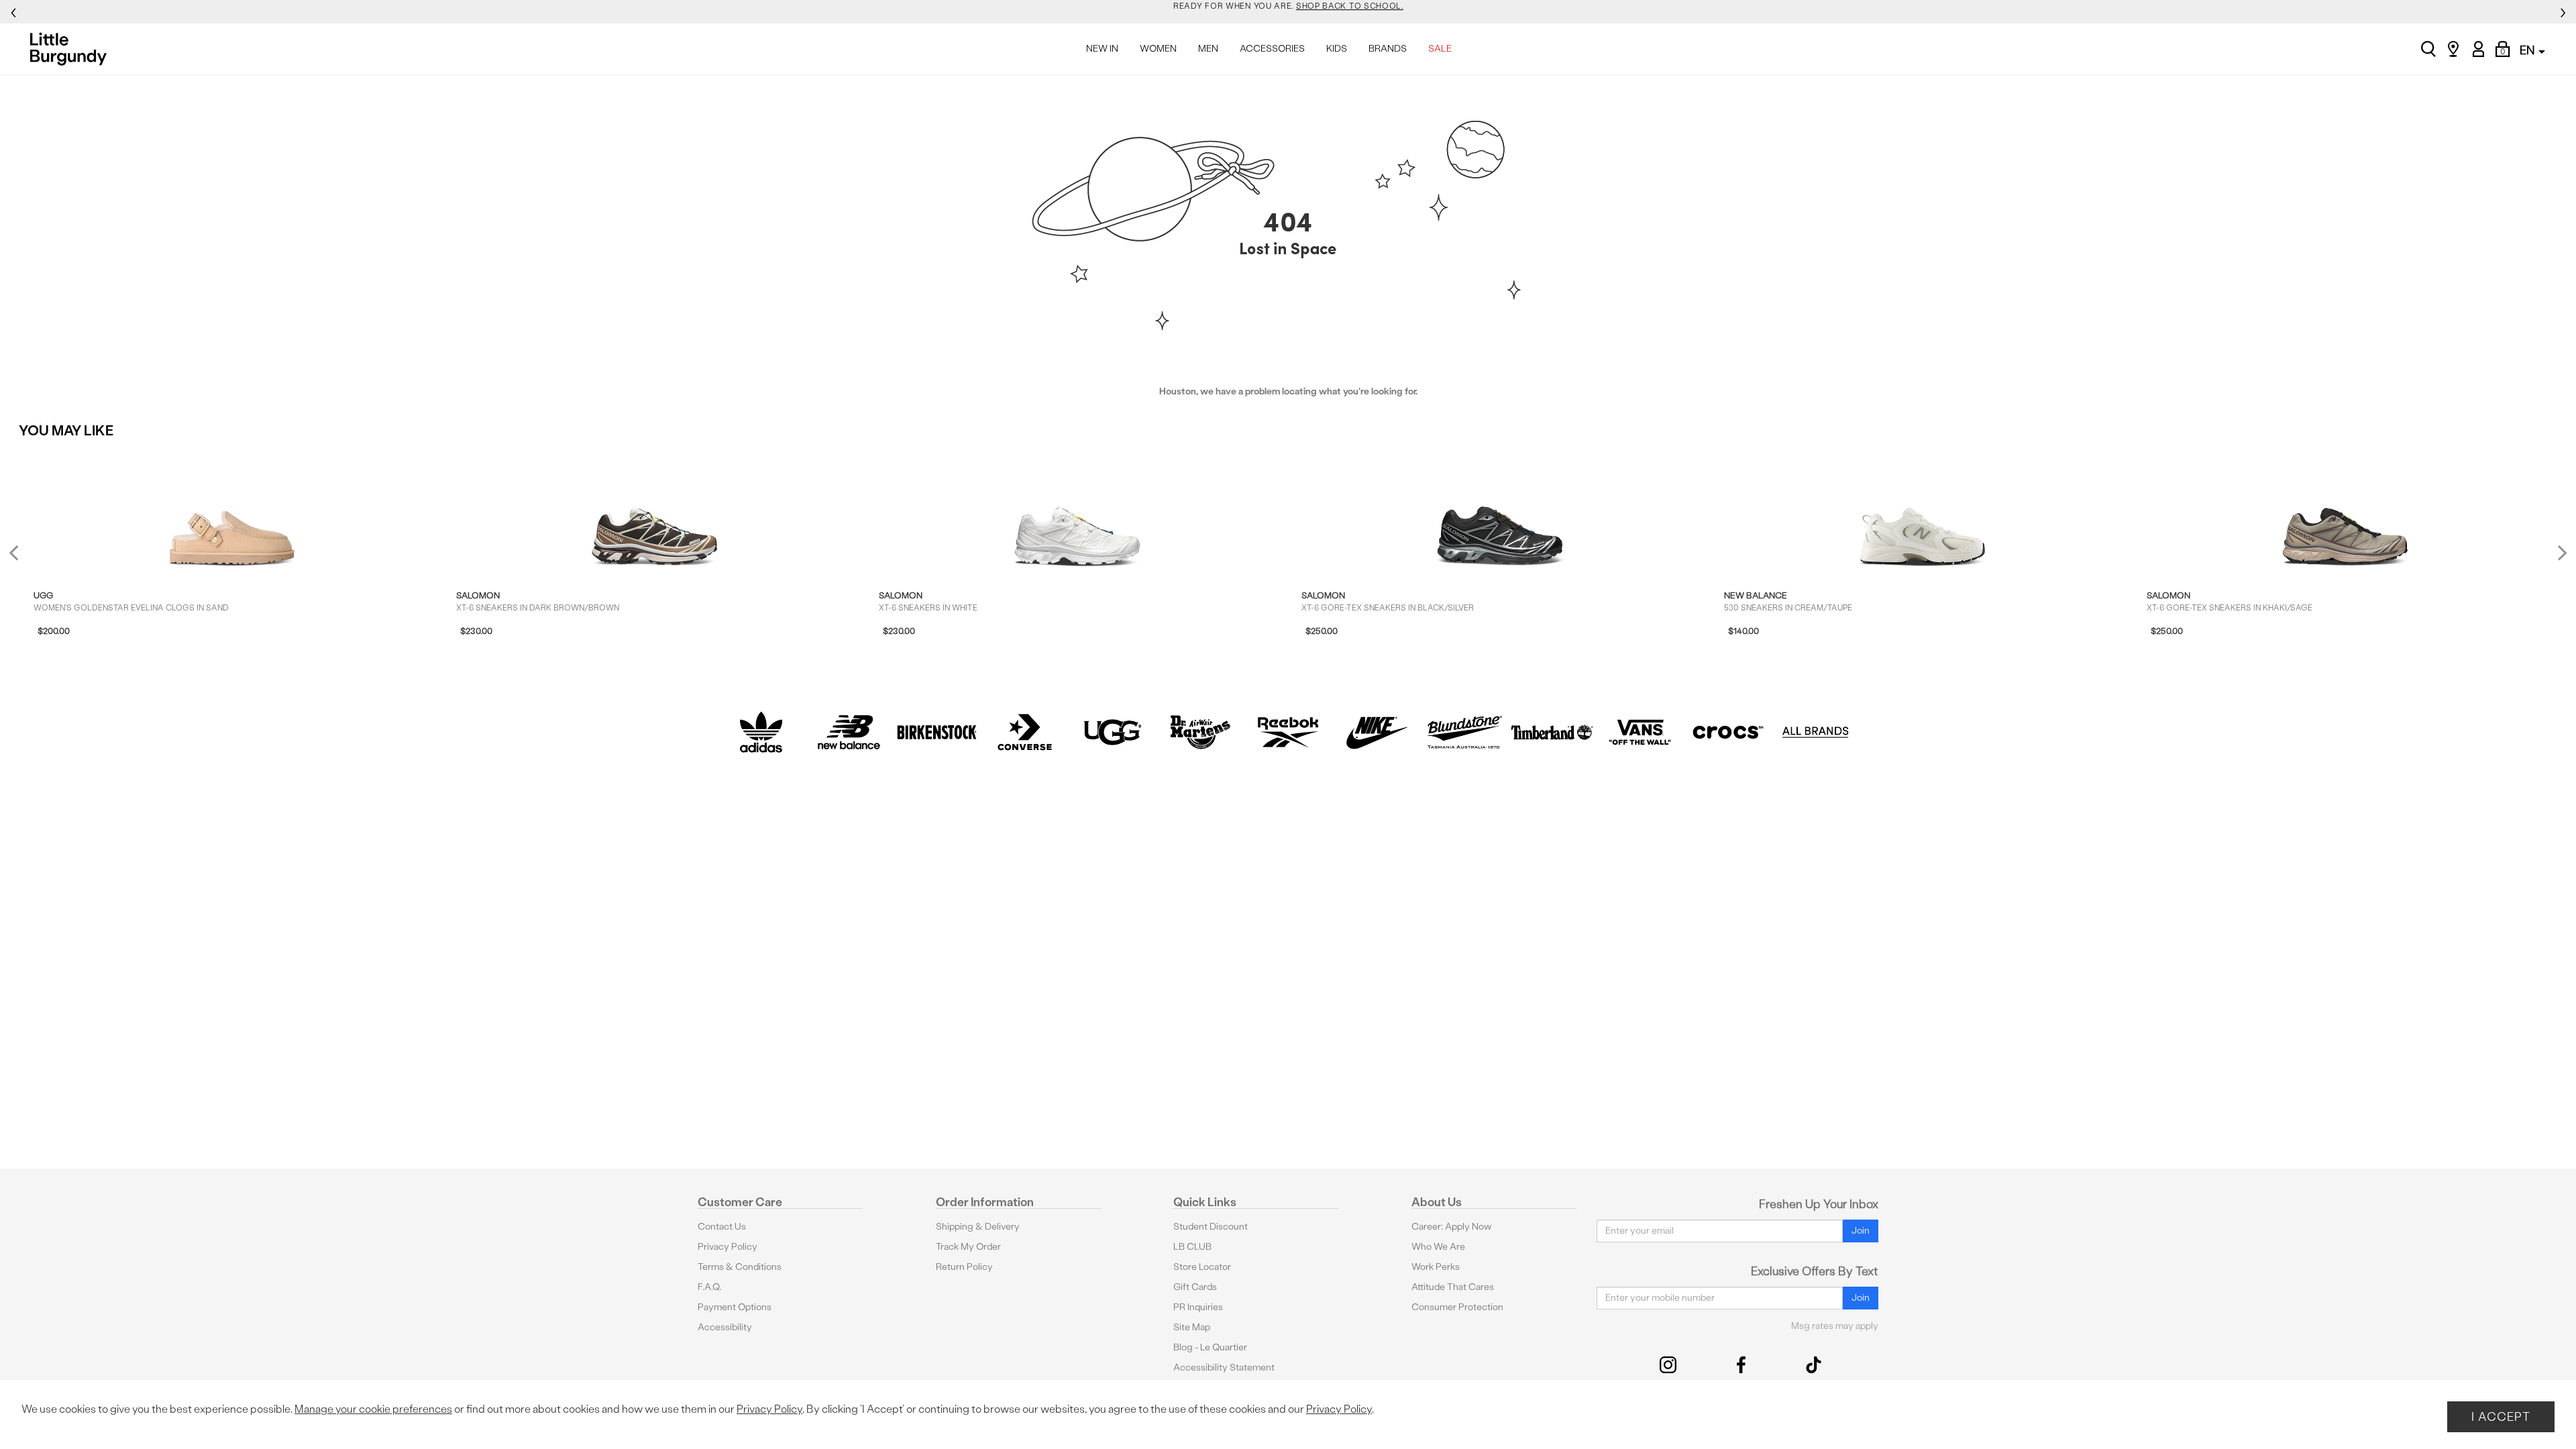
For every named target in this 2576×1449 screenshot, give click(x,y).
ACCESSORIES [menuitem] (1272, 49)
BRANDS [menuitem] (1388, 49)
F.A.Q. (710, 1287)
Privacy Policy (728, 1247)
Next (2559, 552)
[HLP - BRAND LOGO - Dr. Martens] (1200, 732)
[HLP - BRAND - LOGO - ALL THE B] (1816, 732)
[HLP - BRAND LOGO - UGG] (1113, 732)
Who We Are (1438, 1247)
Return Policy (964, 1267)
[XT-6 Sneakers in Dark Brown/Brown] (655, 510)
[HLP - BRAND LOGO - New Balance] (849, 732)
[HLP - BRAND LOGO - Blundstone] (1464, 732)
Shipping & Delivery (978, 1227)
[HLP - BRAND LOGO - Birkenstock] (937, 732)
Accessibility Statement (1224, 1367)
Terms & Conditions (740, 1267)
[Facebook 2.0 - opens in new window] (1741, 1365)
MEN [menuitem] (1208, 49)
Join (1861, 1231)
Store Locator (1202, 1267)
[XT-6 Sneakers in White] (1077, 510)
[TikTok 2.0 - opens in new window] (1814, 1365)
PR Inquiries (1198, 1307)
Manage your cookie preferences (373, 1409)
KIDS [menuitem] (1337, 49)
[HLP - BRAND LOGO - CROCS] (1728, 732)
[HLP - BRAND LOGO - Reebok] (1288, 732)
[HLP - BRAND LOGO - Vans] (1640, 732)
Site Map (1192, 1327)
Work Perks (1436, 1267)
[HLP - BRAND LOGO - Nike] (1376, 732)
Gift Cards (1195, 1287)
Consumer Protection (1457, 1307)
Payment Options (735, 1307)
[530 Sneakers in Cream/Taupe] (1923, 510)
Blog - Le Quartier (1210, 1347)
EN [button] (2528, 50)
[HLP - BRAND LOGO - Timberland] (1552, 732)
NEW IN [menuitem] (1102, 49)
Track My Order (968, 1247)
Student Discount (1211, 1227)
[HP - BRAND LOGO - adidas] (761, 732)
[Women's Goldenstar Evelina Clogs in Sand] (232, 510)
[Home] (72, 49)
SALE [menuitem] (1440, 49)
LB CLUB (1192, 1247)
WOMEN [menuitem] (1158, 49)
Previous (22, 558)
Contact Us (722, 1227)
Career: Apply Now (1452, 1227)
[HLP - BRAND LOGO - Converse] (1025, 732)
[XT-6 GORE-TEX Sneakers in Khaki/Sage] (2345, 510)
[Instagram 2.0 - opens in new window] (1668, 1365)
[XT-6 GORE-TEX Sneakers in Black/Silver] (1500, 510)
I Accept (2501, 1416)
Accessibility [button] (725, 1327)
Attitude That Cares (1453, 1287)
